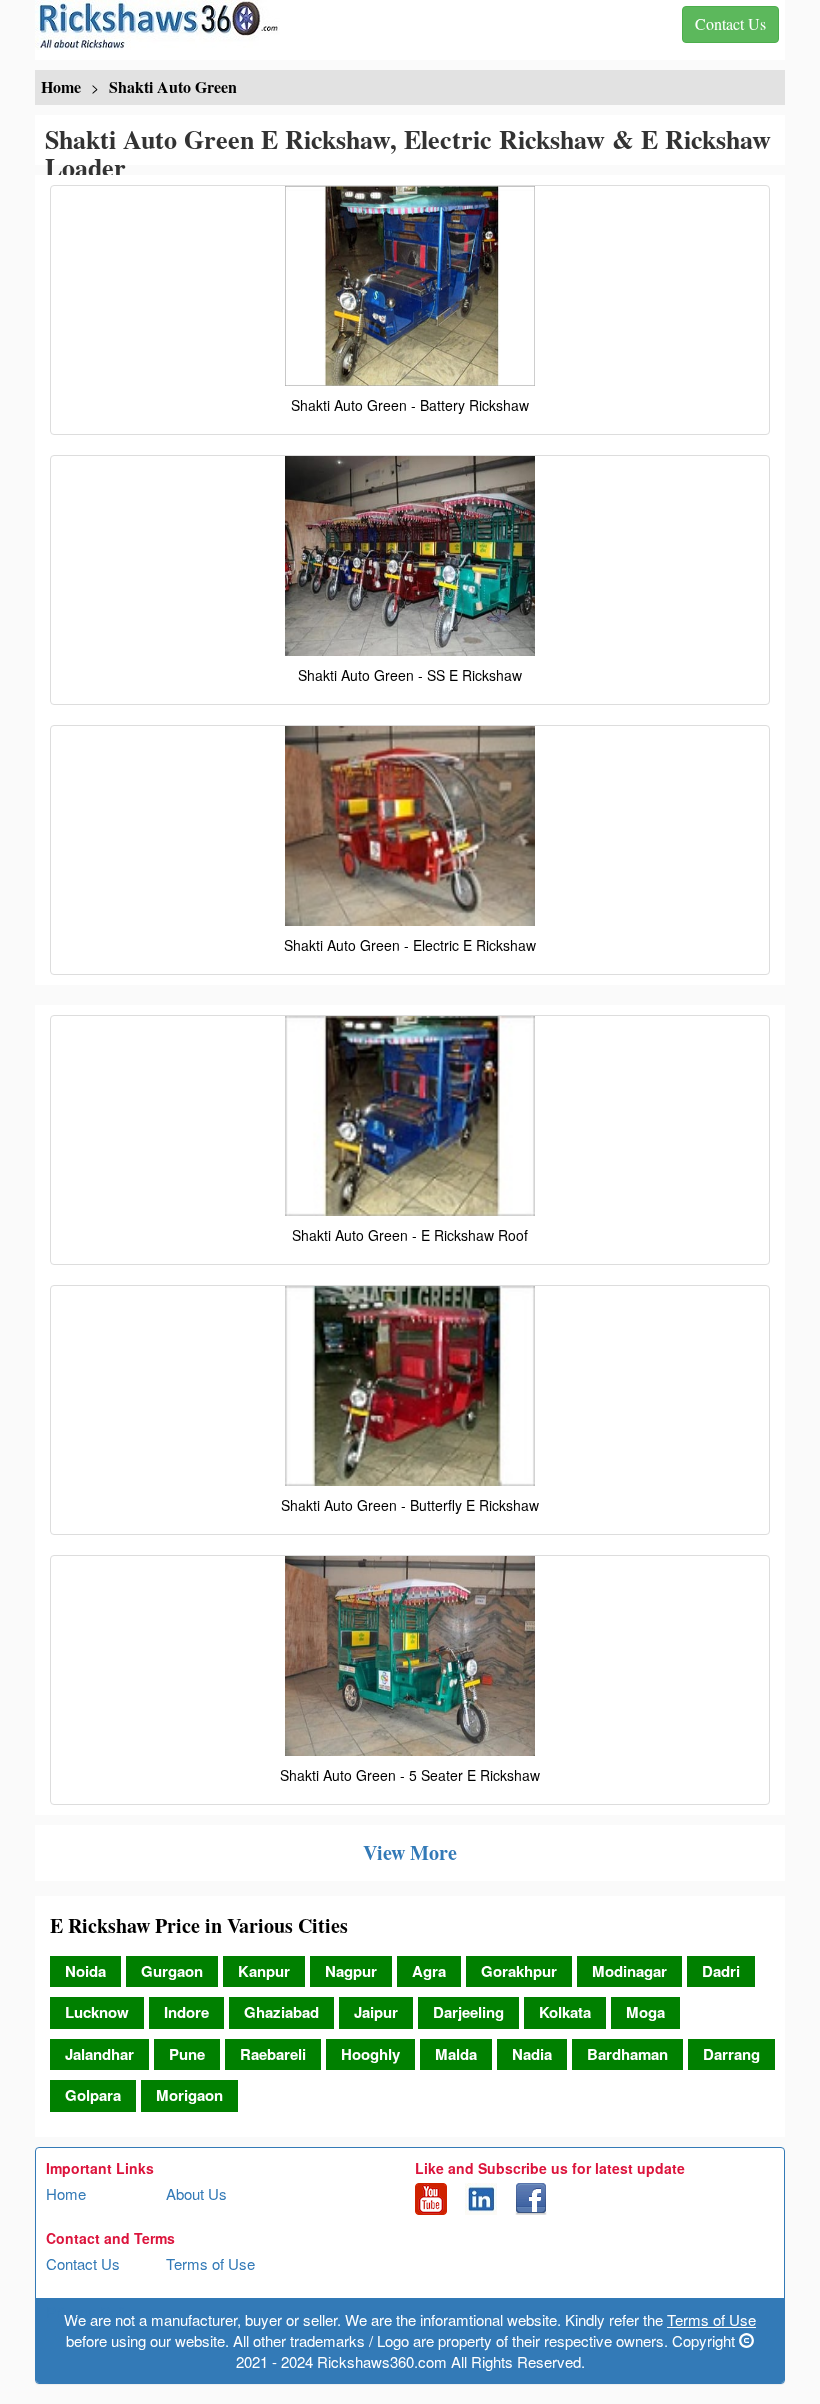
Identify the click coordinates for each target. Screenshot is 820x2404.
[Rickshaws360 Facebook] (531, 2196)
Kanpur (264, 1971)
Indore (186, 2012)
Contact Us (83, 2263)
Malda (456, 2054)
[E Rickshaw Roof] (410, 1116)
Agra (429, 1971)
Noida (85, 1971)
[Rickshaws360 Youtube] (431, 2196)
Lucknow (97, 2012)
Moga (645, 2012)
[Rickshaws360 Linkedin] (481, 2196)
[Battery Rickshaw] (410, 286)
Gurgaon (172, 1971)
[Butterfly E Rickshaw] (410, 1386)
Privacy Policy (93, 2311)
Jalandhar (99, 2054)
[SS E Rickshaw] (410, 556)
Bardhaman (627, 2054)
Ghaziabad (281, 2012)
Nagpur (351, 1971)
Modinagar (629, 1971)
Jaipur (376, 2012)
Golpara (93, 2095)
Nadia (532, 2054)
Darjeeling (468, 2012)
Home (66, 2193)
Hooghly (370, 2054)
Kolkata (565, 2012)
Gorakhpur (519, 1971)
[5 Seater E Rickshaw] (410, 1656)
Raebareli (273, 2054)
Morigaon (189, 2095)
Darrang (731, 2054)
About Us (196, 2193)
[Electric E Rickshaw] (410, 826)
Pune (187, 2054)
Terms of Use (210, 2263)
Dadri (721, 1971)
